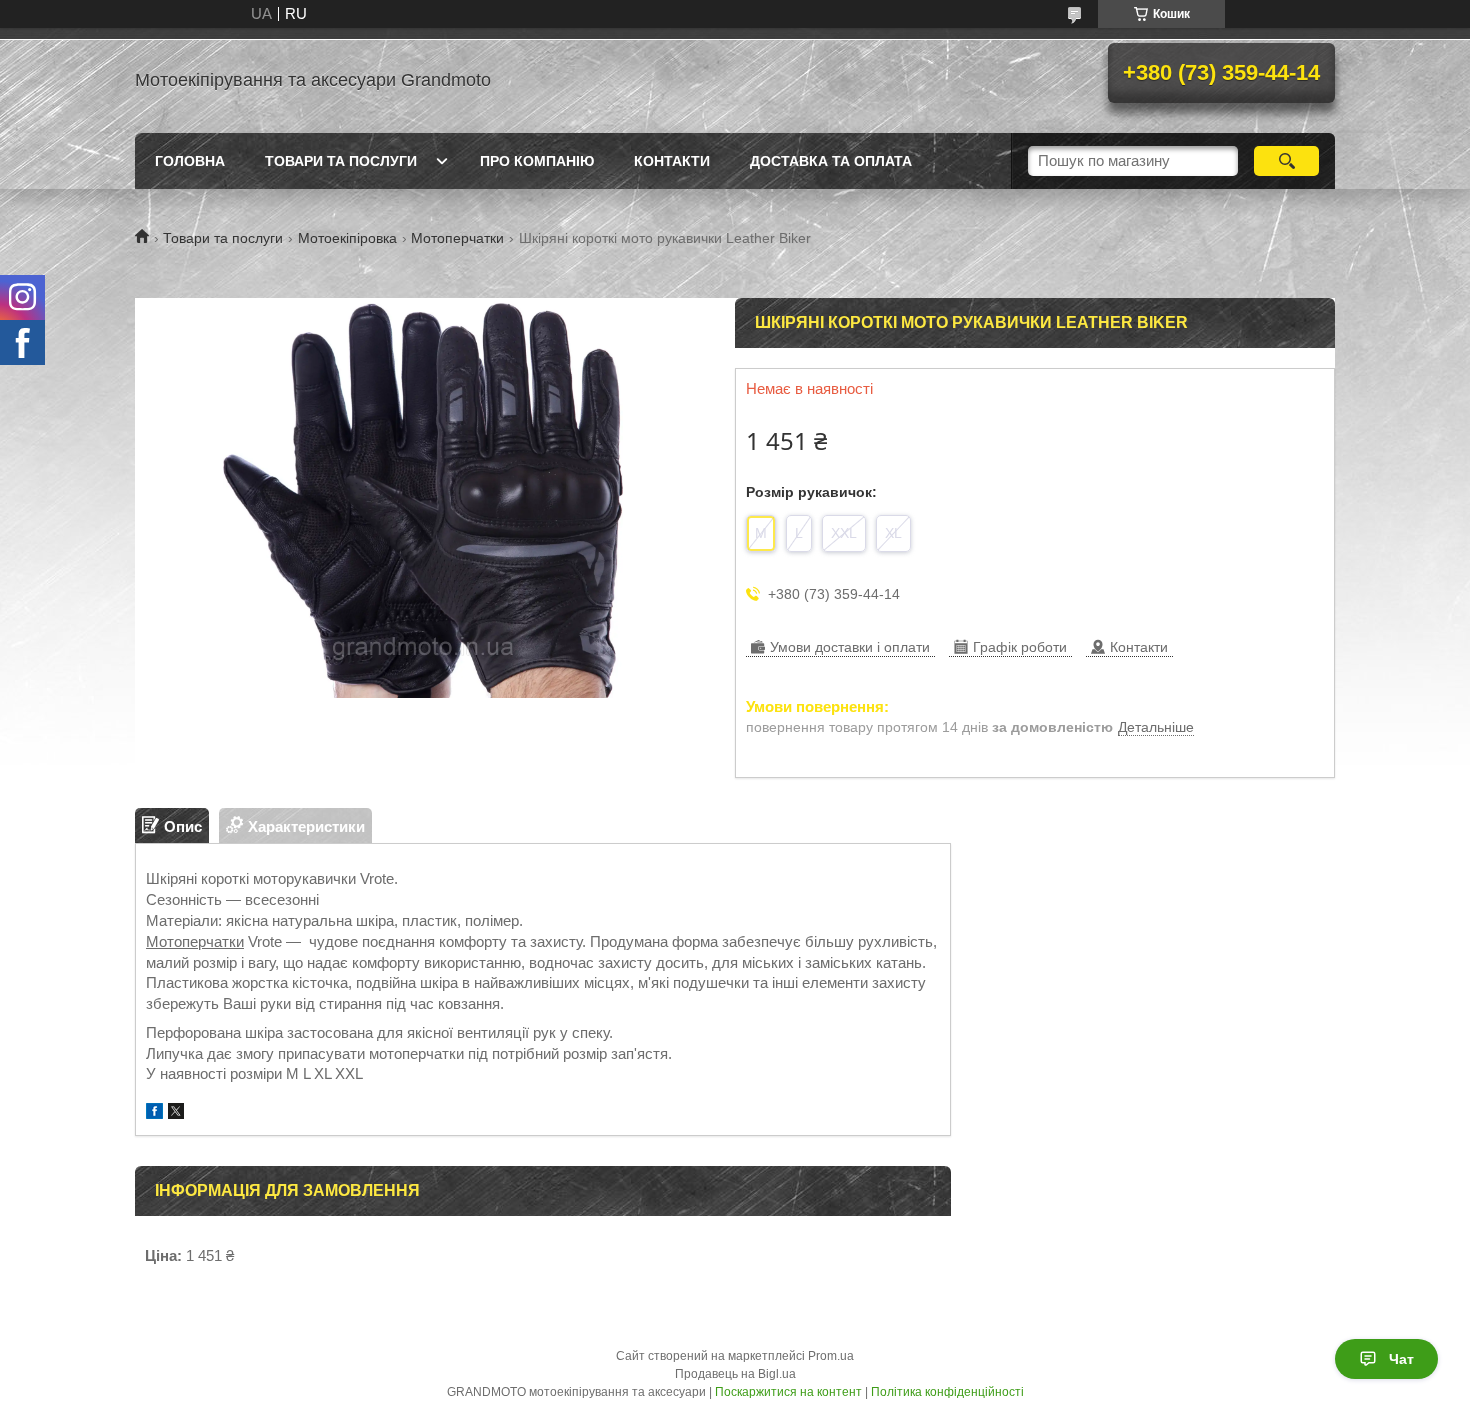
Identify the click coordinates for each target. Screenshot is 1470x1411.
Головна (190, 161)
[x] (176, 1113)
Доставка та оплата (831, 161)
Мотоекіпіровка (347, 238)
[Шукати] (1286, 161)
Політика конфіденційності (947, 1392)
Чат (1401, 1359)
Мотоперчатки (457, 238)
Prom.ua (831, 1356)
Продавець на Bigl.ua (735, 1374)
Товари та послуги (341, 161)
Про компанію (537, 161)
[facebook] (154, 1113)
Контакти (672, 161)
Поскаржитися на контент (788, 1392)
